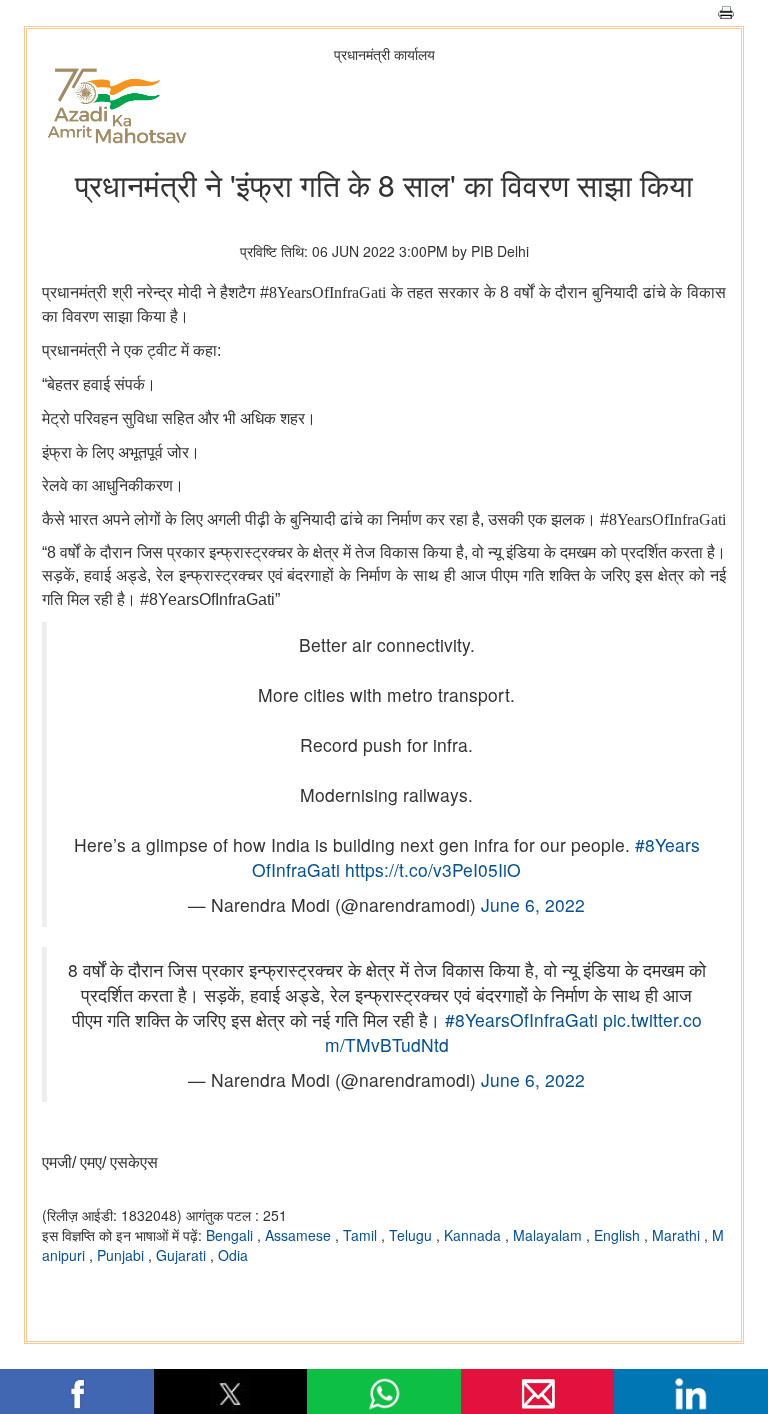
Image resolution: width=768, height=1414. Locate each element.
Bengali (231, 1235)
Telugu (412, 1235)
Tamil (362, 1235)
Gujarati (183, 1255)
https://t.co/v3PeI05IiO (433, 869)
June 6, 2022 (533, 904)
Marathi (678, 1235)
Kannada (474, 1235)
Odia (233, 1255)
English (619, 1235)
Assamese (300, 1235)
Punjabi (122, 1255)
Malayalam (549, 1235)
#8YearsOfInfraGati (521, 1019)
